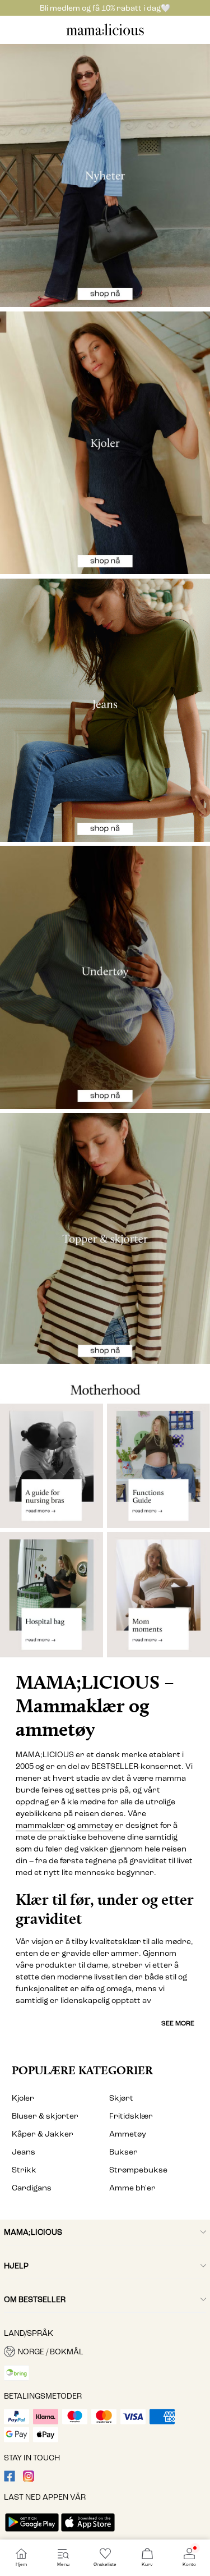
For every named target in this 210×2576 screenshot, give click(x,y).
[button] (105, 2352)
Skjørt (121, 2098)
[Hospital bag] (52, 1599)
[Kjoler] (105, 443)
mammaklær (40, 1825)
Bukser (123, 2152)
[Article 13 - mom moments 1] (158, 1599)
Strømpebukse (138, 2170)
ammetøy (95, 1825)
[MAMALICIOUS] (105, 34)
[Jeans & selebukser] (105, 710)
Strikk (24, 2170)
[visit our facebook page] (10, 2479)
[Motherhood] (105, 1383)
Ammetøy (128, 2134)
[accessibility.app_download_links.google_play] (32, 2533)
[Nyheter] (105, 175)
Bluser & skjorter (45, 2116)
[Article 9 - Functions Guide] (158, 1466)
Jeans (24, 2152)
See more (178, 2023)
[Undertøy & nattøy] (105, 977)
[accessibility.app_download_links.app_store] (88, 2533)
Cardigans (32, 2188)
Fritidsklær (131, 2116)
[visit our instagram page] (29, 2479)
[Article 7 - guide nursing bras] (52, 1466)
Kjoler (23, 2098)
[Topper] (105, 1238)
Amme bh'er (132, 2188)
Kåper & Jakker (43, 2134)
